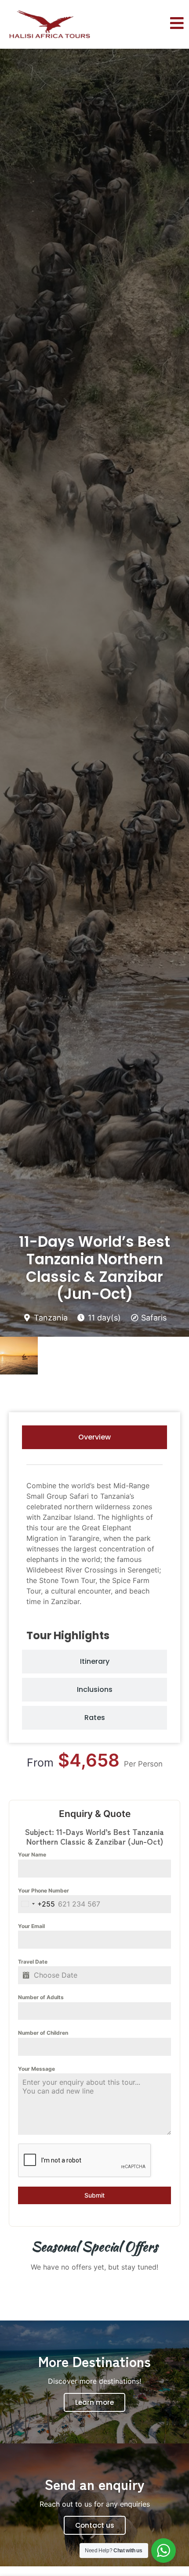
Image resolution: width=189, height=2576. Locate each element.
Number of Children (43, 2033)
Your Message (36, 2069)
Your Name (32, 1855)
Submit (94, 2195)
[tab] (94, 1437)
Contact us (95, 2525)
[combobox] (36, 1904)
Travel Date (33, 1962)
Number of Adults (41, 1997)
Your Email (31, 1926)
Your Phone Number (44, 1891)
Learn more (94, 2402)
